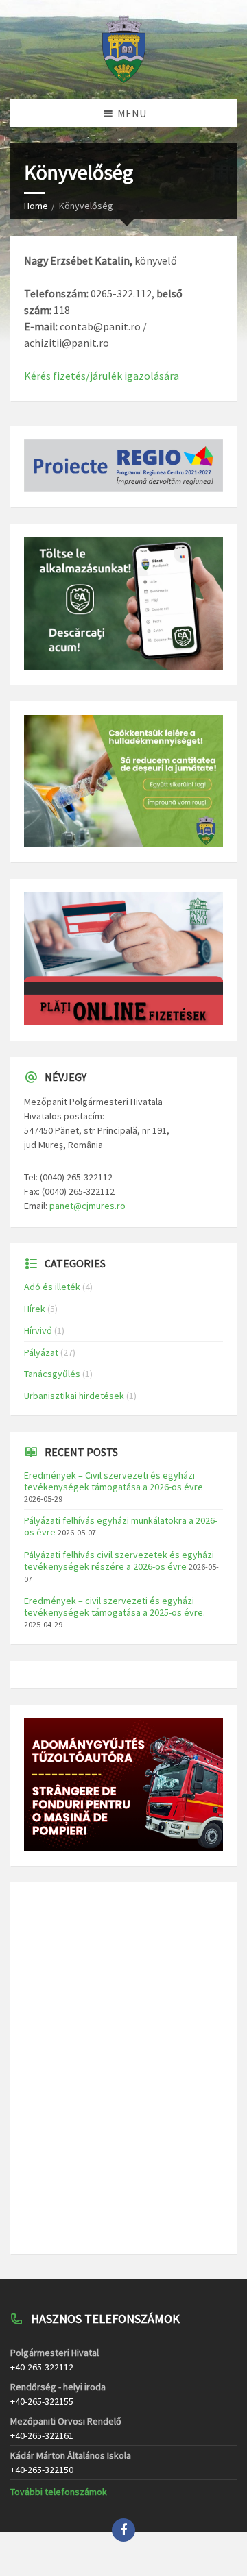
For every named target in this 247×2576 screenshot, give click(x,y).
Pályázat (41, 1352)
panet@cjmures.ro (87, 1206)
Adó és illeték (52, 1287)
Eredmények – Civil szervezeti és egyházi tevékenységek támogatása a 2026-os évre (114, 1481)
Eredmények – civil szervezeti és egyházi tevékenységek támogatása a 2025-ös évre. (115, 1606)
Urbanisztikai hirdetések (74, 1396)
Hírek (35, 1309)
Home (36, 206)
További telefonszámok (59, 2492)
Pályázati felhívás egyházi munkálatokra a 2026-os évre (121, 1526)
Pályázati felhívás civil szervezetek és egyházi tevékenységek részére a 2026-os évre (119, 1560)
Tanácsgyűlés (52, 1374)
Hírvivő (38, 1330)
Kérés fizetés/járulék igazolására (102, 376)
